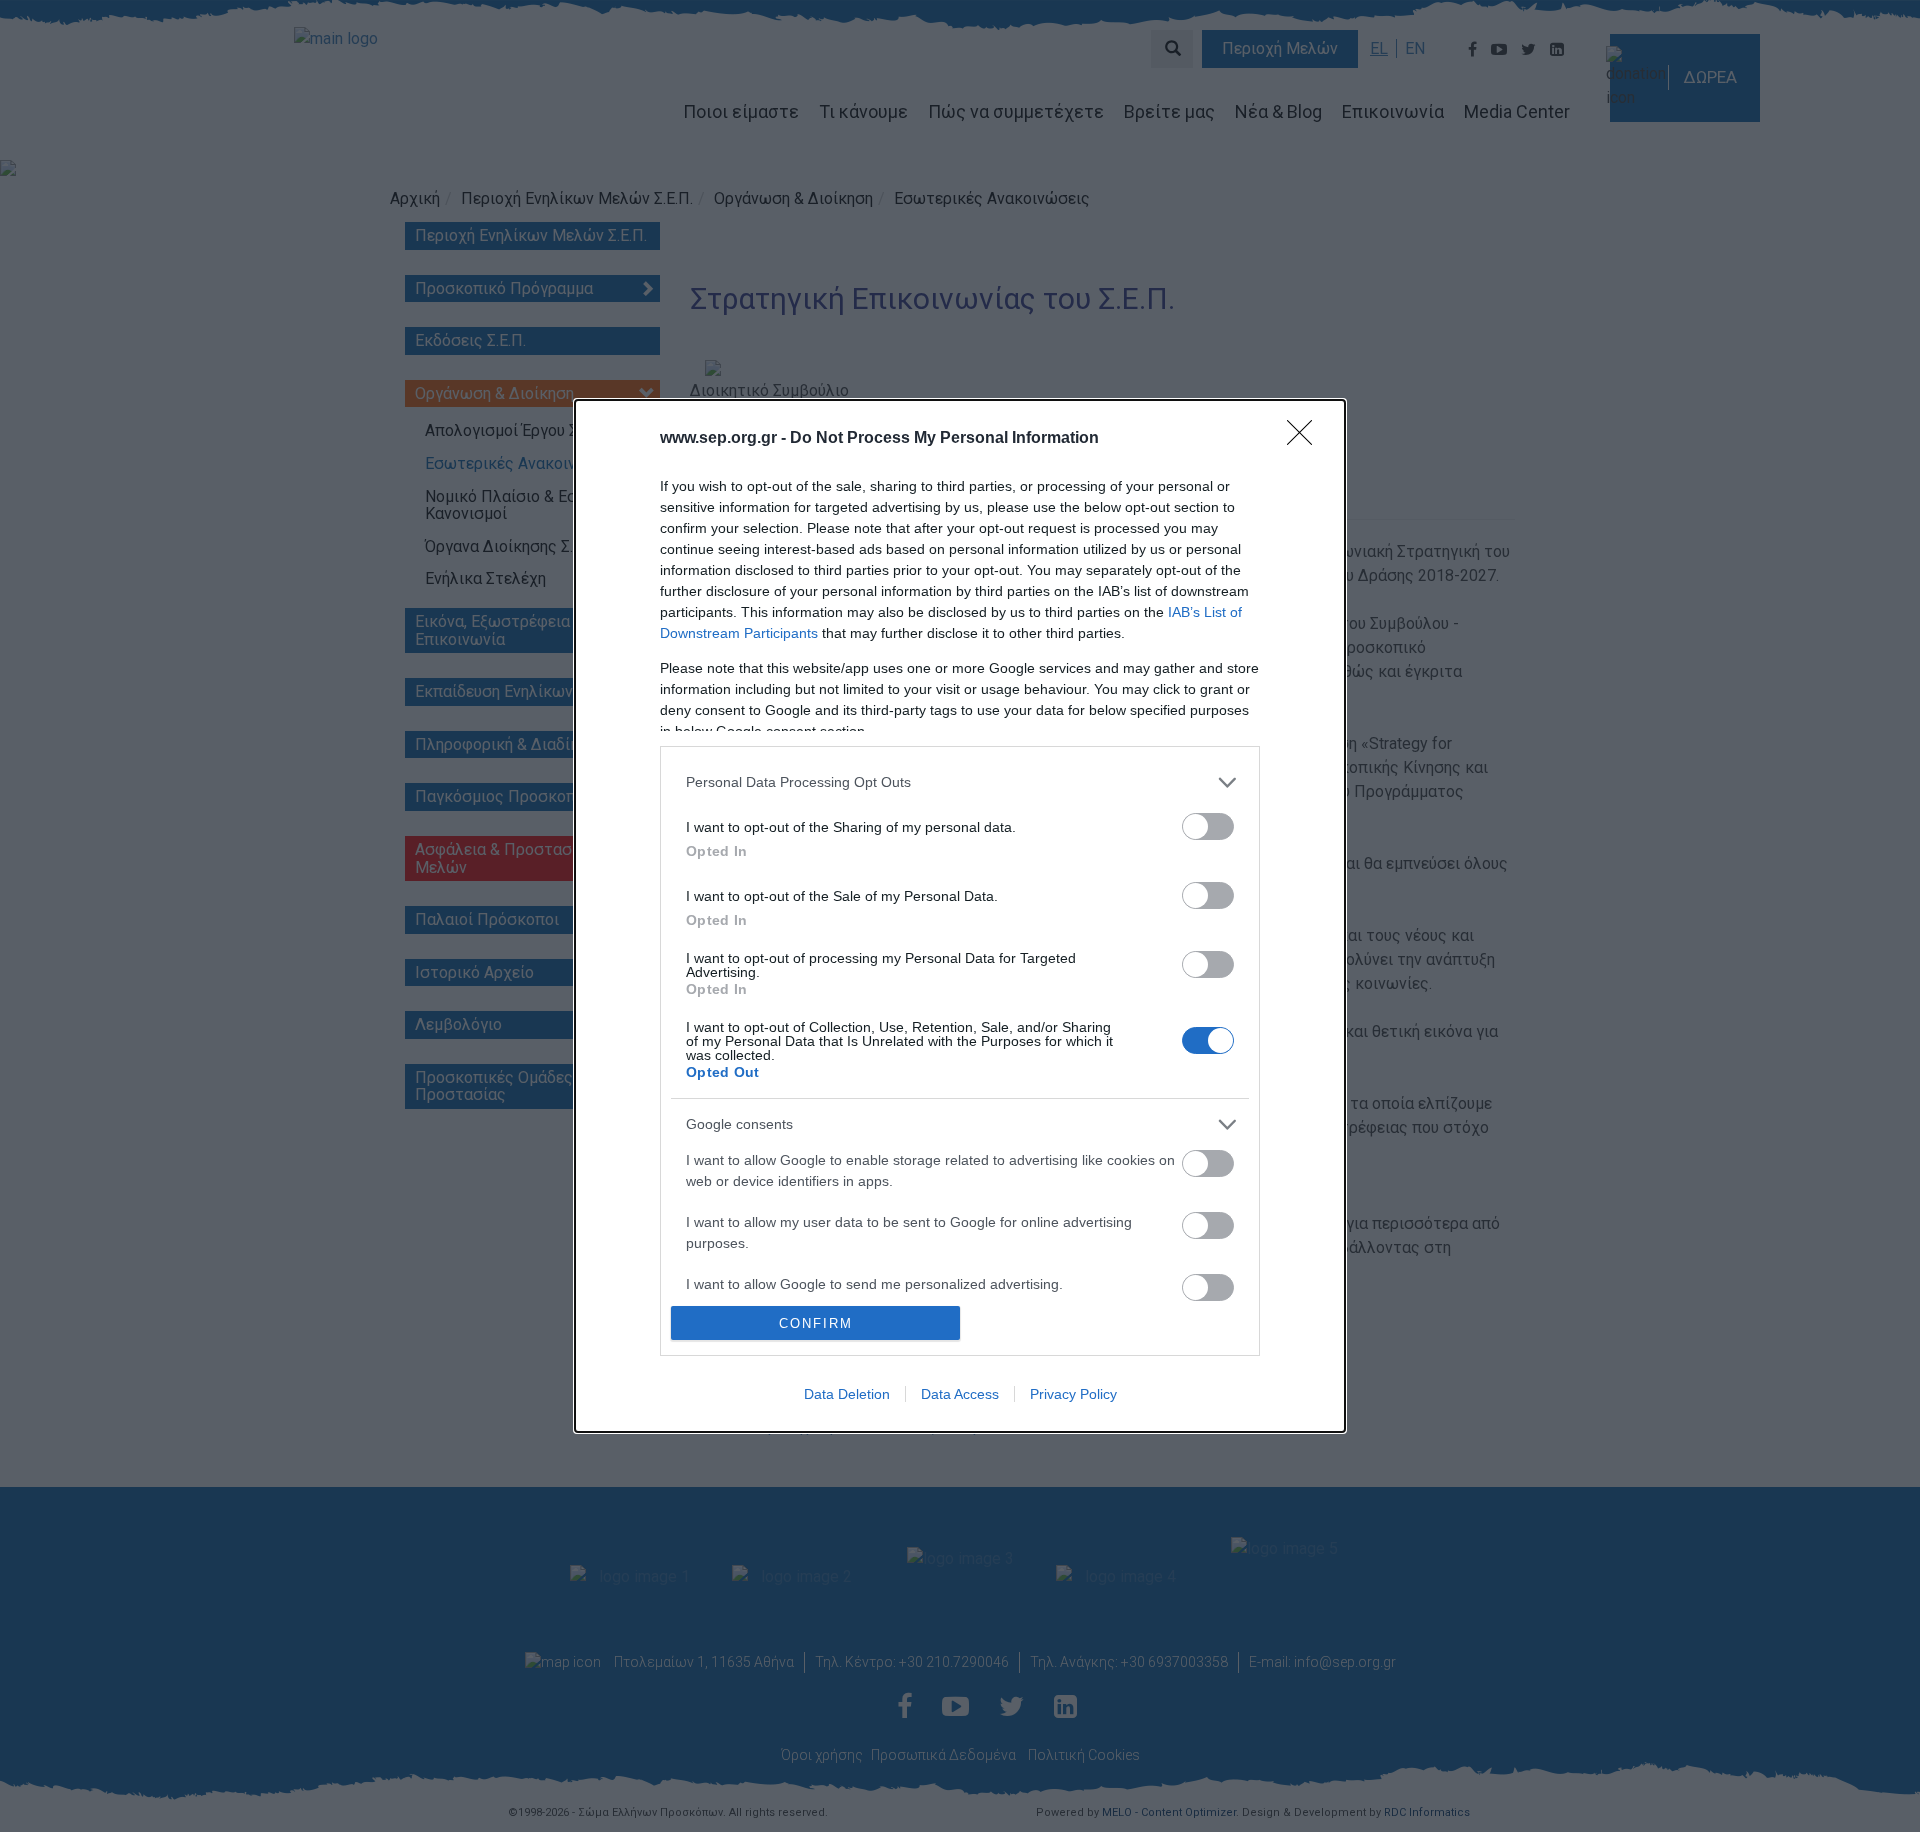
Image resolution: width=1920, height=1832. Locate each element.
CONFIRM (816, 1323)
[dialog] (960, 916)
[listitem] (960, 782)
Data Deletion (847, 1394)
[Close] (1306, 439)
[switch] (1208, 826)
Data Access (960, 1394)
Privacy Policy (1073, 1394)
